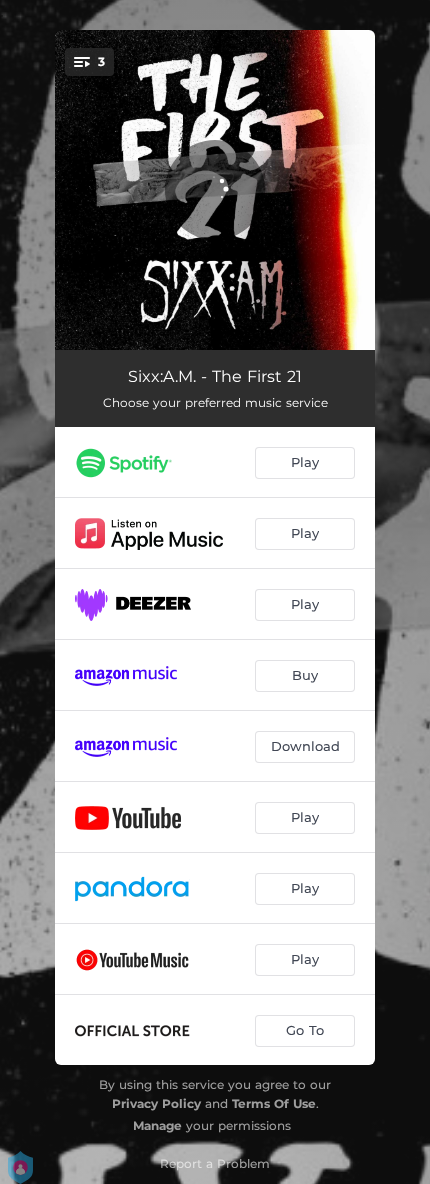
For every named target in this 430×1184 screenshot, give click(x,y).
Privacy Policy (156, 1103)
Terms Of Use (274, 1103)
